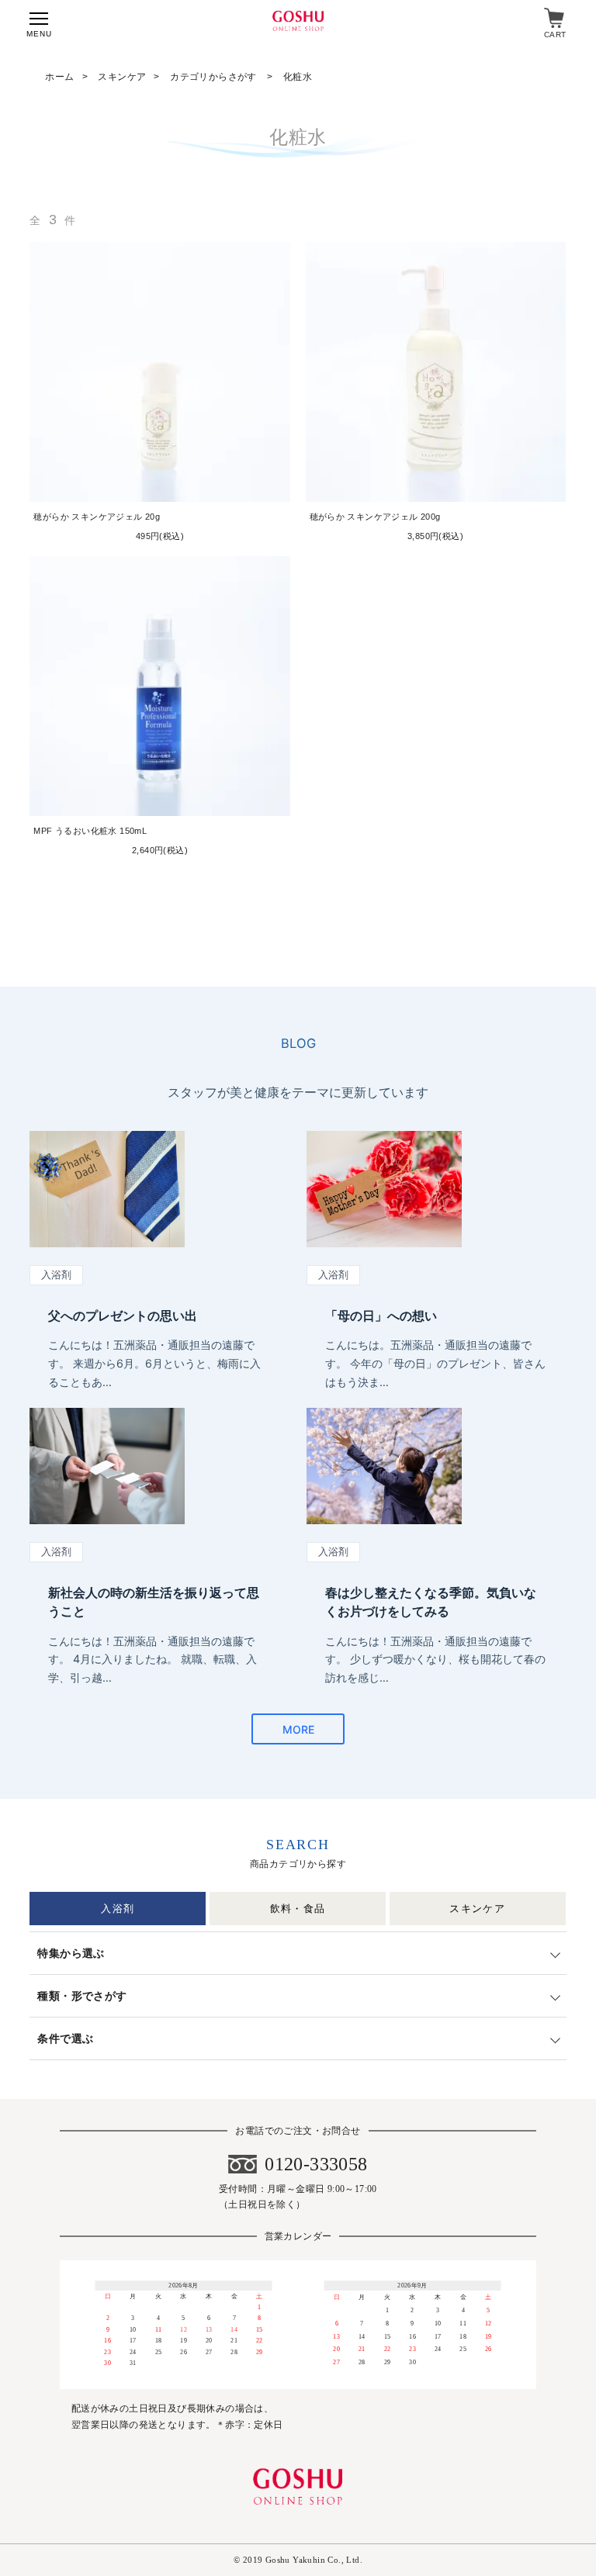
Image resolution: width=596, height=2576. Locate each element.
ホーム (59, 77)
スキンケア (122, 77)
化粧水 (298, 77)
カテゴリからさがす (215, 77)
